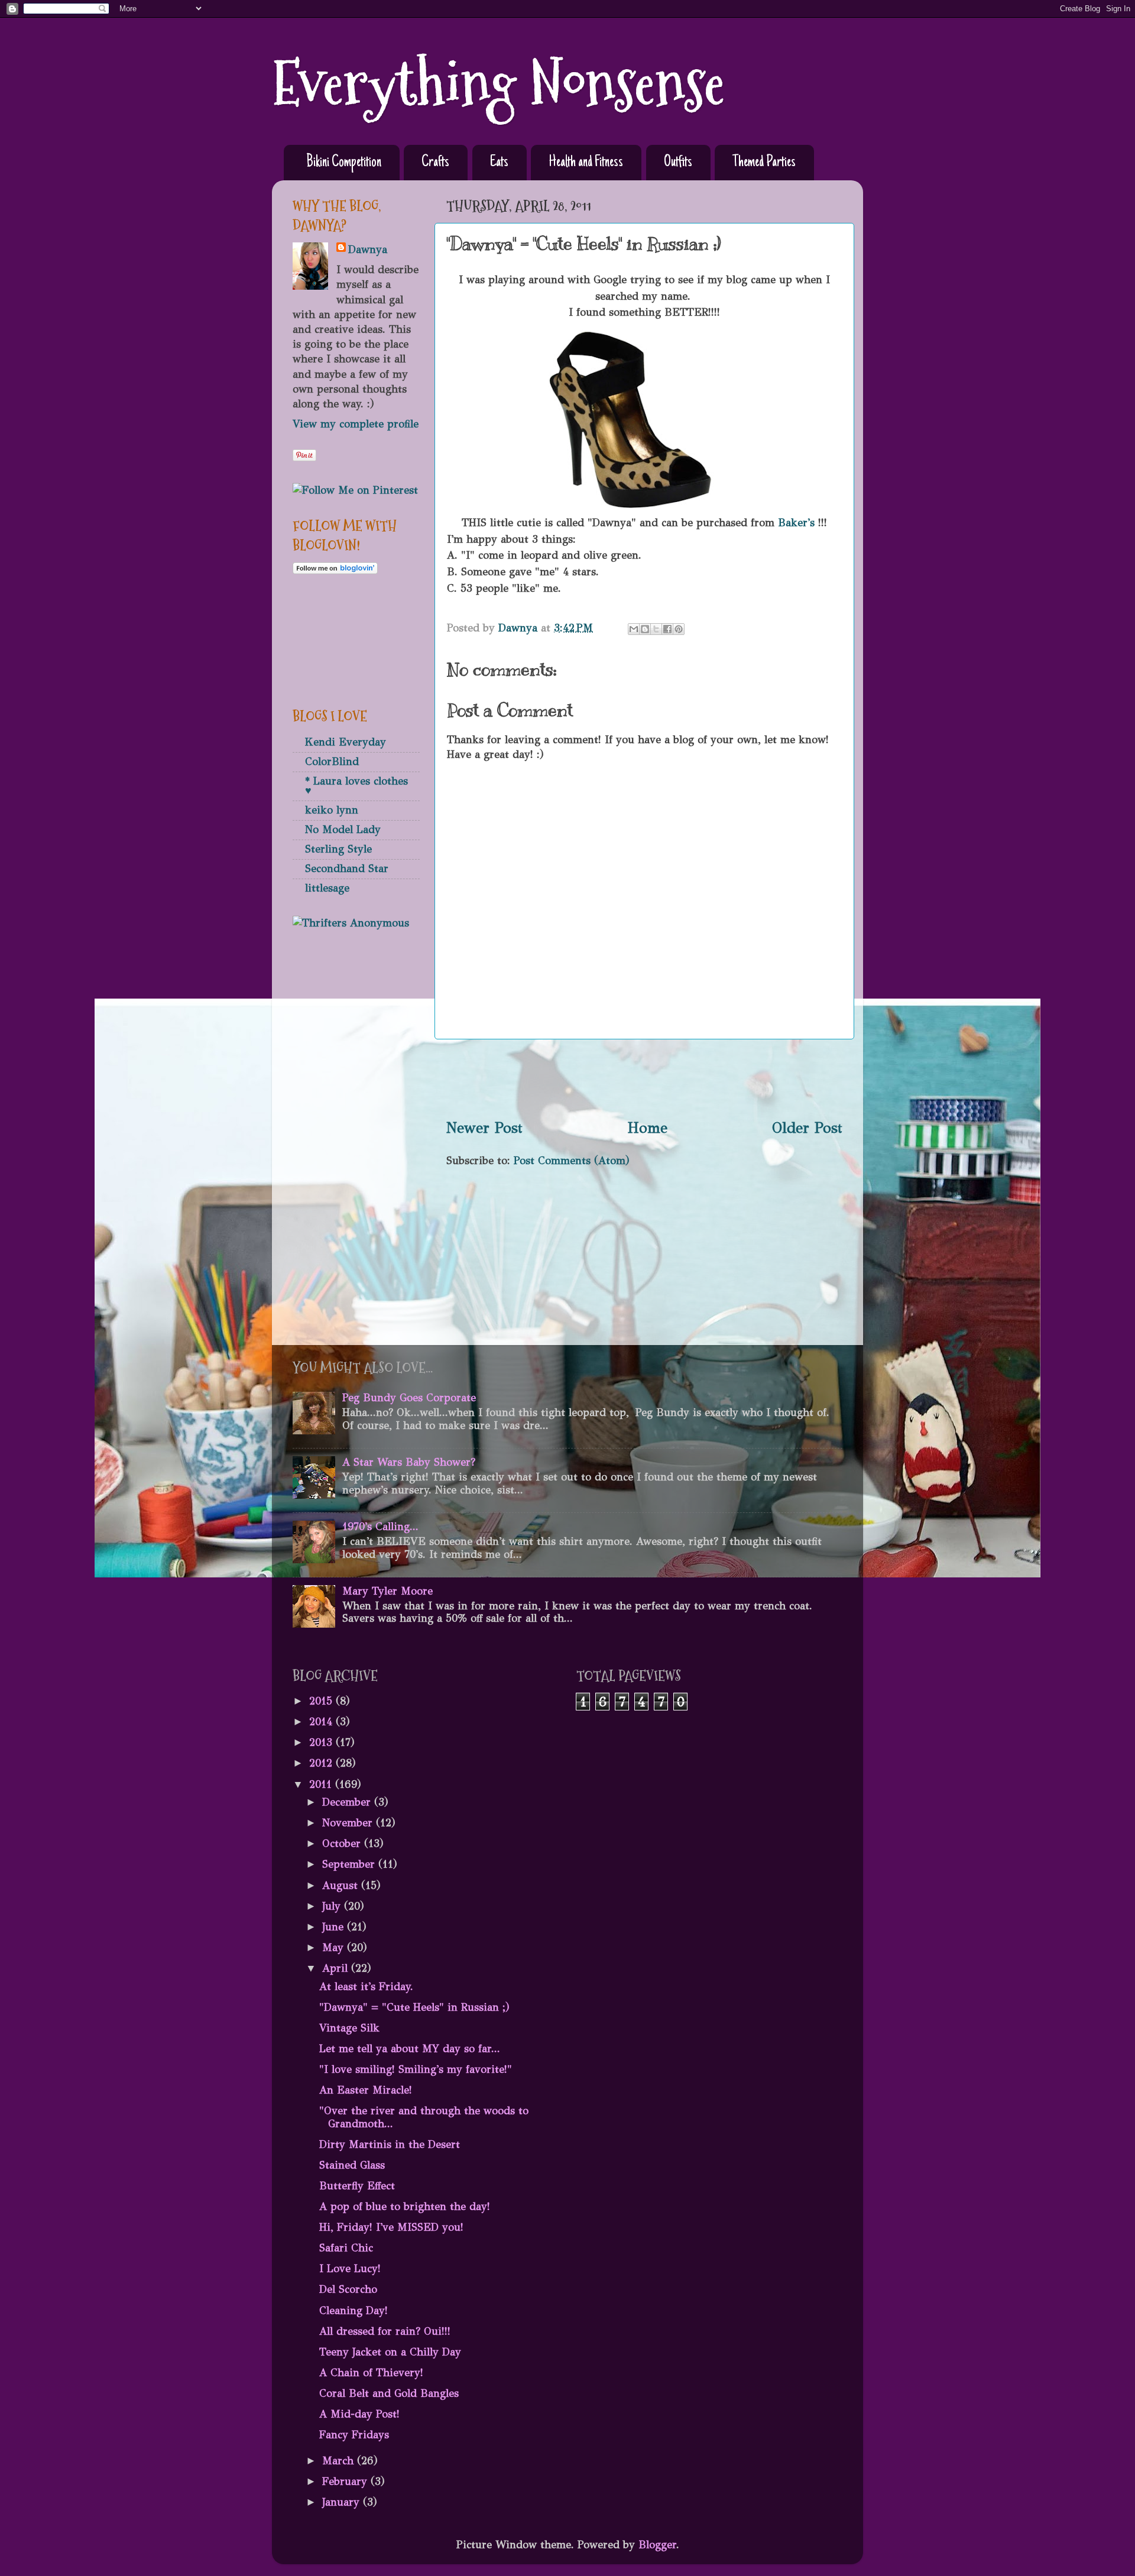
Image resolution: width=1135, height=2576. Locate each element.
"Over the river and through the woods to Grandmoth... (424, 2117)
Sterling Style (338, 849)
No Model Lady (343, 829)
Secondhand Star (347, 869)
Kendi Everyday (346, 742)
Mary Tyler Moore (387, 1591)
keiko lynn (332, 810)
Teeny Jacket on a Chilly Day (390, 2352)
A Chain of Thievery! (371, 2373)
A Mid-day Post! (359, 2414)
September (350, 1864)
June (335, 1927)
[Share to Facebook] (667, 629)
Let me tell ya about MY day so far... (410, 2049)
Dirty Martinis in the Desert (390, 2144)
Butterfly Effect (357, 2186)
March (340, 2461)
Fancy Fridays (354, 2435)
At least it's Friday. (366, 1987)
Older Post (807, 1128)
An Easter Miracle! (366, 2090)
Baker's (794, 523)
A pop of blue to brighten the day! (405, 2206)
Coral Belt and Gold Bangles (389, 2393)
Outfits (678, 163)
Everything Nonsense (498, 84)
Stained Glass (352, 2165)
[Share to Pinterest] (679, 629)
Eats (499, 163)
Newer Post (484, 1128)
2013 (322, 1742)
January (343, 2502)
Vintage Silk (349, 2028)
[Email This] (634, 629)
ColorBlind (332, 762)
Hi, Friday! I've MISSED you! (391, 2227)
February (346, 2481)
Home (648, 1128)
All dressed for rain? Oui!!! (385, 2331)
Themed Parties (764, 163)
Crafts (435, 163)
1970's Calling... (380, 1527)
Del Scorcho (348, 2289)
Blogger (657, 2545)
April (337, 1968)
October (343, 1843)
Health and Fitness (586, 163)
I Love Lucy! (350, 2269)
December (348, 1802)
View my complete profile (356, 424)
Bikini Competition (344, 163)
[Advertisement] (644, 1078)
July (333, 1906)
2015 (322, 1701)
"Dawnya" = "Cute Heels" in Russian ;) (414, 2007)
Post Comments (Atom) (572, 1161)
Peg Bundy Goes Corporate (409, 1398)
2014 (322, 1722)
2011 (322, 1784)
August (342, 1885)
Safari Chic (346, 2248)
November (349, 1823)
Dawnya (368, 250)
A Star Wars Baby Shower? (409, 1462)
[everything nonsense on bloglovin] (335, 571)
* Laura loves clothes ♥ (356, 786)
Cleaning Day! (354, 2311)
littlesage (327, 888)
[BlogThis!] (645, 629)
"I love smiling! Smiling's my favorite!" (416, 2069)
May (335, 1948)
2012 (322, 1763)
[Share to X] (656, 629)
